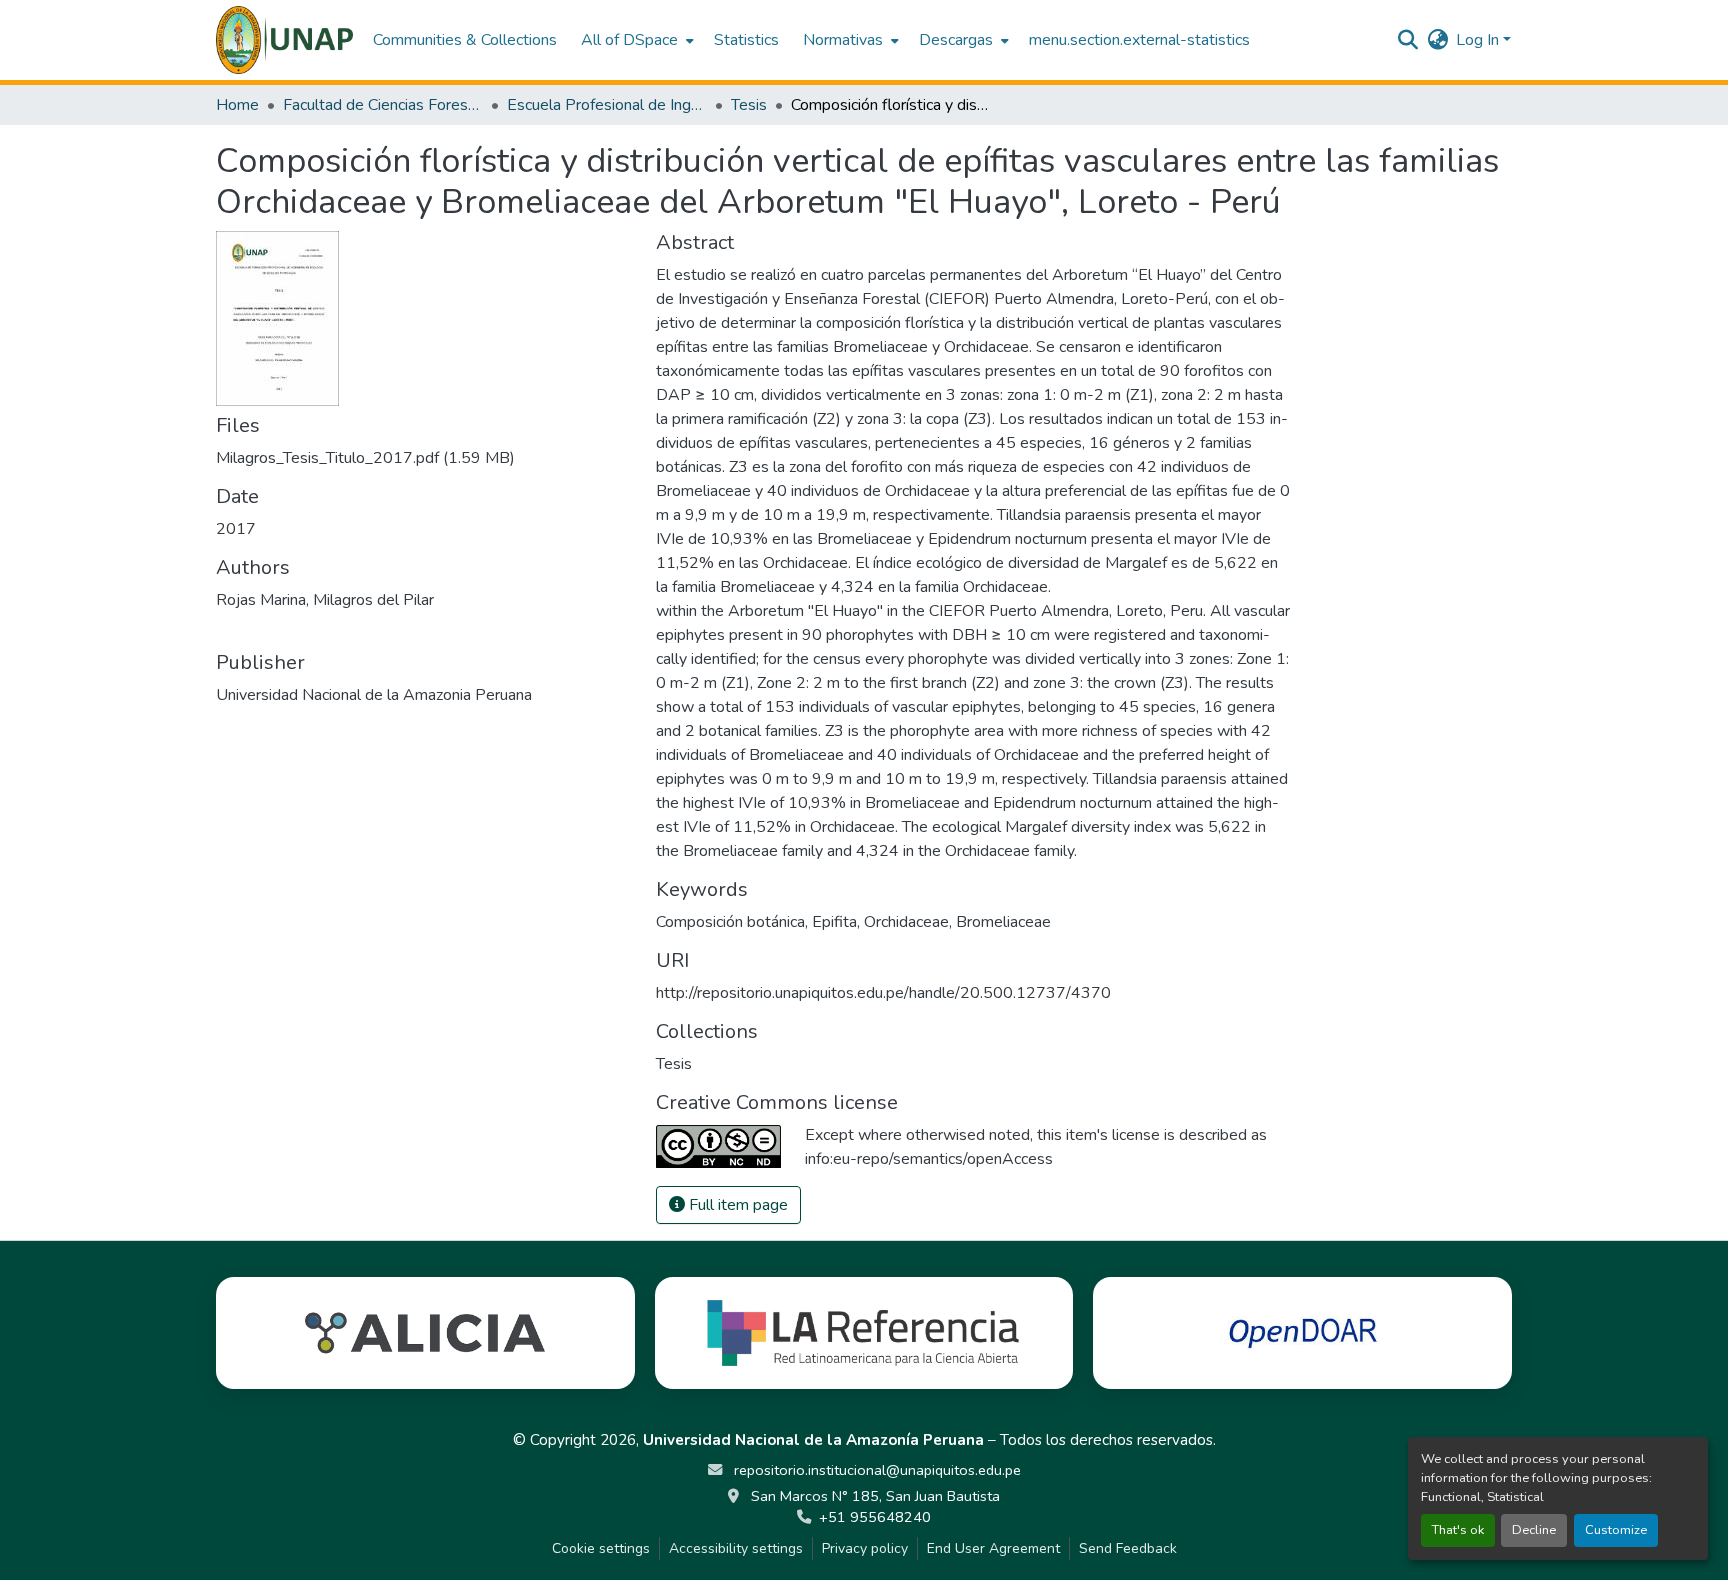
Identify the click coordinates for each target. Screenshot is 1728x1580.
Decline (1534, 1530)
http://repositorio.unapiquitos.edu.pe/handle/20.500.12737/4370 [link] (883, 993)
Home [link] (237, 105)
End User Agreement (993, 1548)
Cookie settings (601, 1548)
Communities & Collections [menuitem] (465, 40)
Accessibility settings (736, 1548)
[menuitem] (635, 40)
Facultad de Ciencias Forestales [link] (383, 105)
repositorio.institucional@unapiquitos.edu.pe (875, 1470)
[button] (284, 40)
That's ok (1458, 1530)
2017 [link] (236, 529)
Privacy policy (865, 1548)
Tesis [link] (749, 105)
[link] (424, 458)
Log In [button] (1479, 40)
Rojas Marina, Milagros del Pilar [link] (325, 600)
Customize (1616, 1530)
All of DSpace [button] (629, 40)
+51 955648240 (875, 1517)
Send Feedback (1128, 1548)
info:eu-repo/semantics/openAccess (929, 1159)
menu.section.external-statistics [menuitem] (1139, 40)
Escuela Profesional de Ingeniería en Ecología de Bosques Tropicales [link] (607, 105)
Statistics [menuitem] (746, 40)
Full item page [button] (736, 1205)
